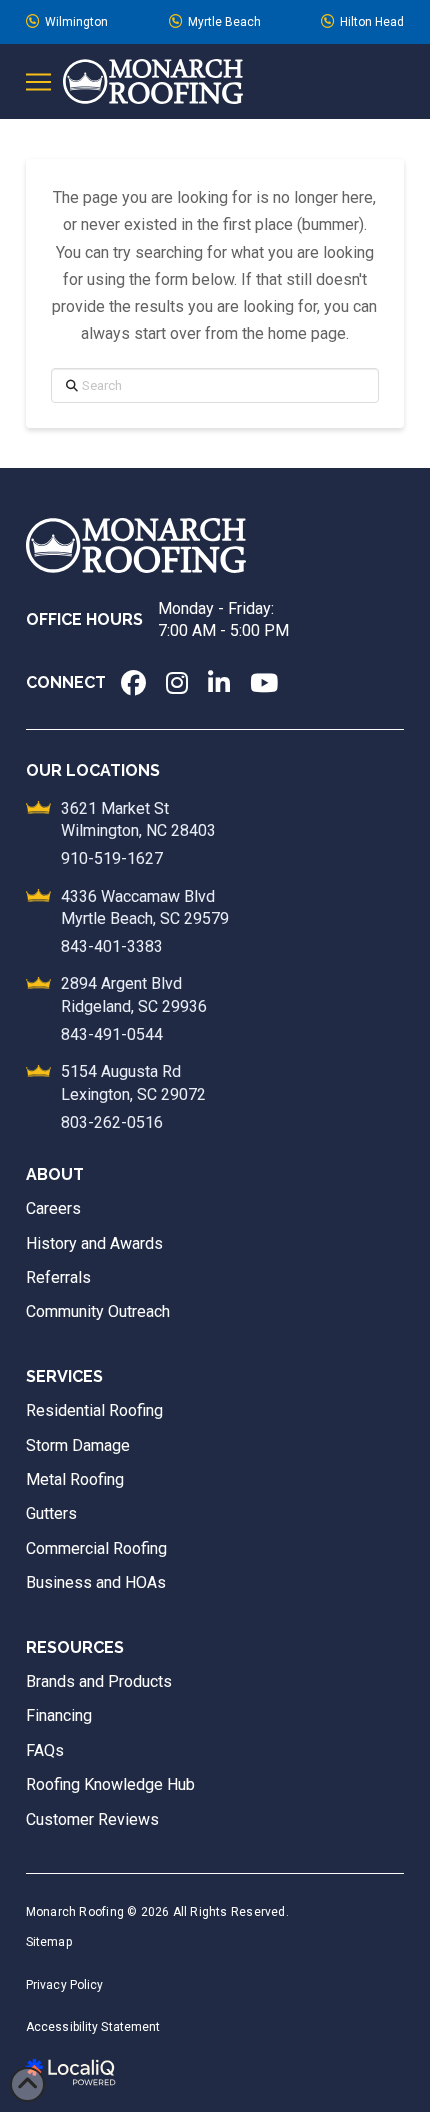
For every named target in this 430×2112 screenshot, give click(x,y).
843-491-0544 (112, 1034)
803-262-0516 (112, 1122)
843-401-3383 (112, 946)
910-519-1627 (112, 858)
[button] (38, 82)
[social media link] (133, 683)
